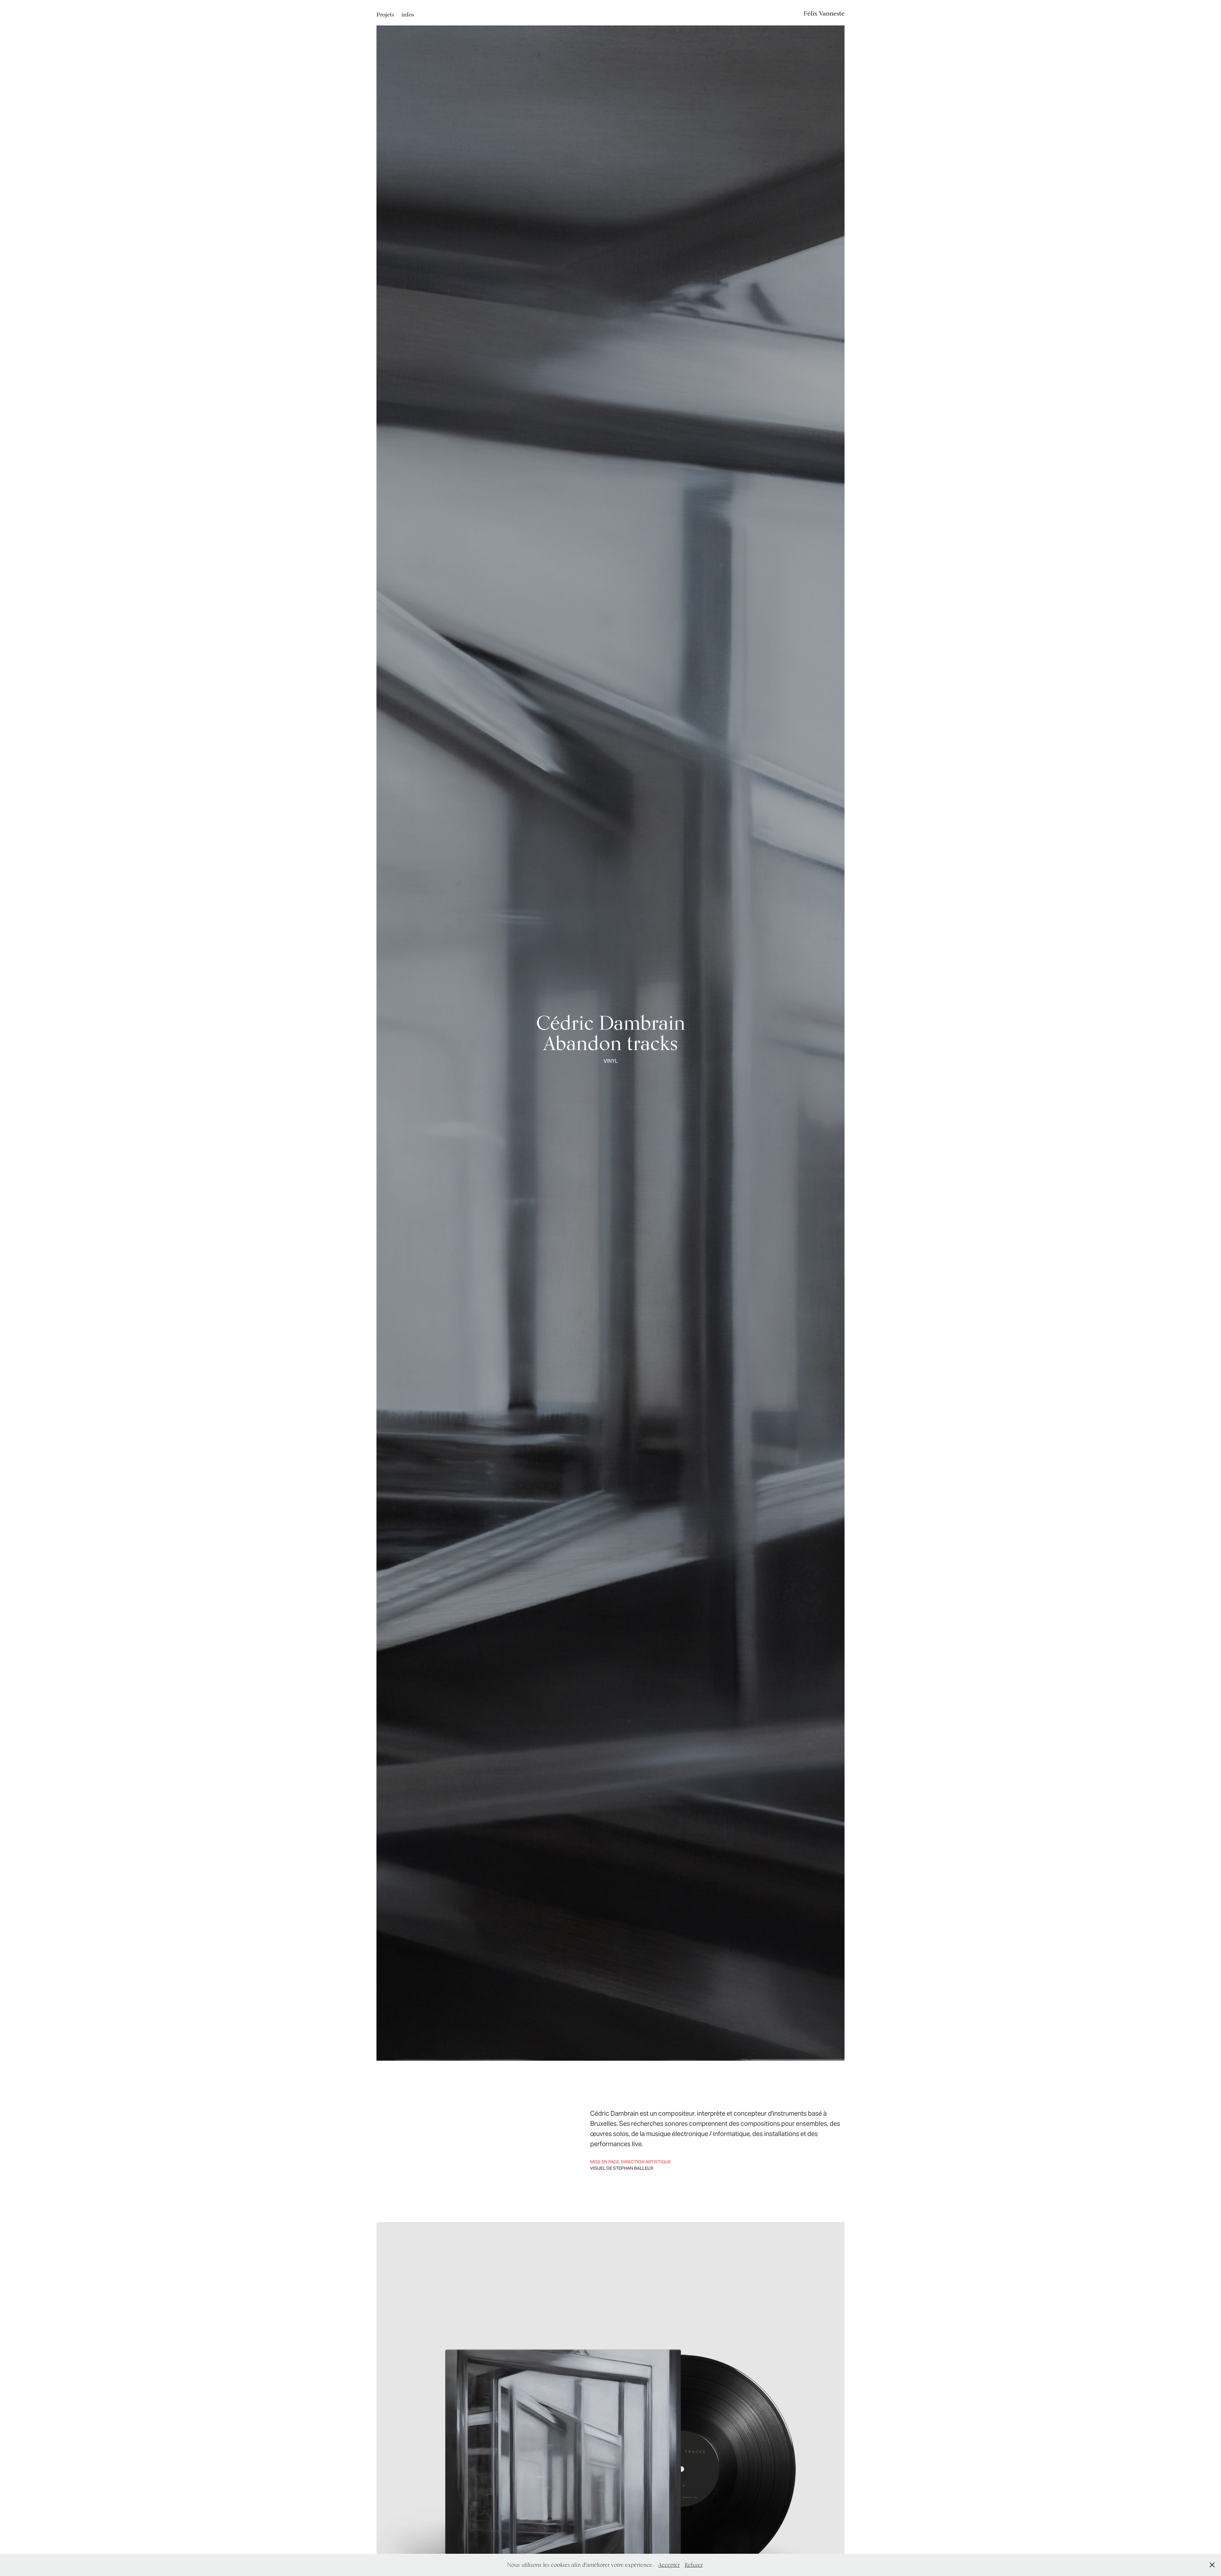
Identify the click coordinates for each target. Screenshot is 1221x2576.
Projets (385, 14)
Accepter (669, 2565)
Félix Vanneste (821, 13)
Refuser (694, 2565)
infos (408, 14)
